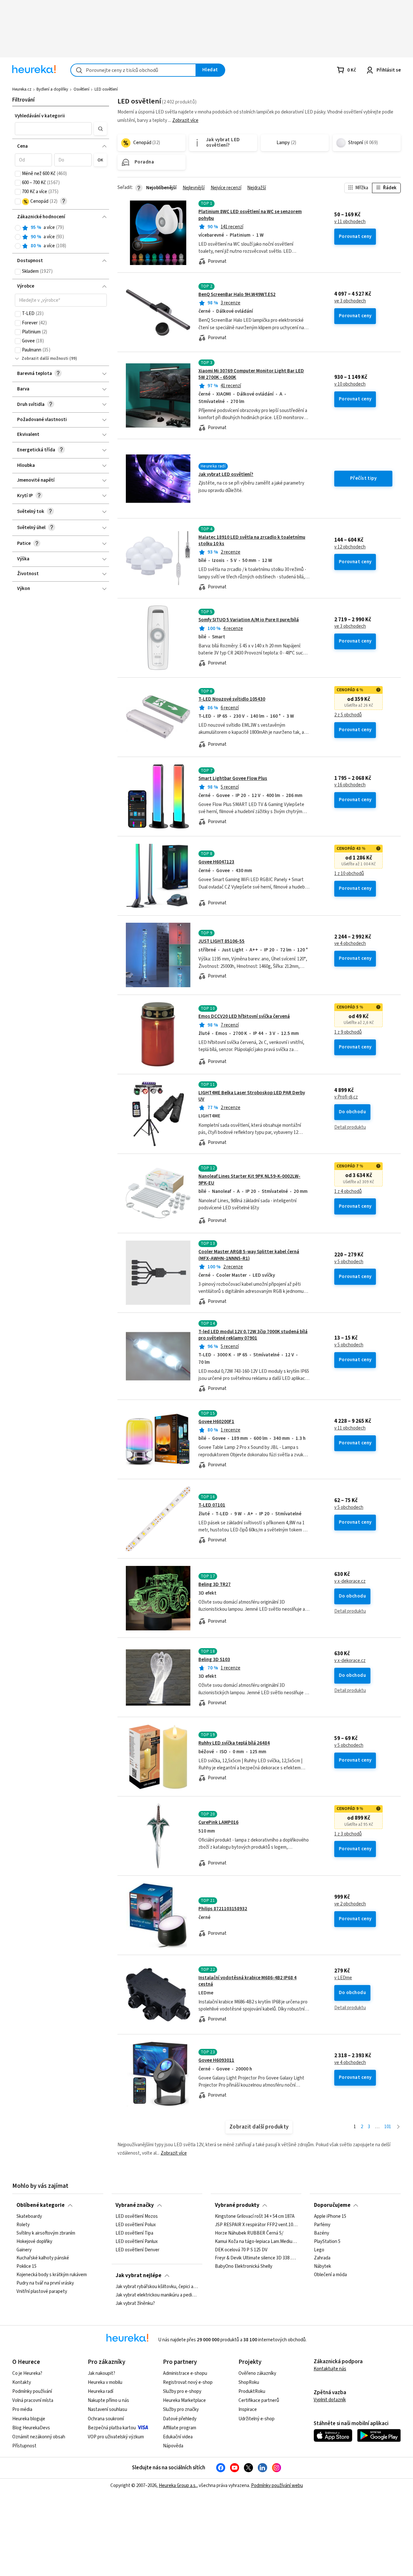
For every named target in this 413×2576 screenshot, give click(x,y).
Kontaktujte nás (330, 2369)
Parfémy (322, 2225)
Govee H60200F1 (216, 1422)
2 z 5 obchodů (348, 715)
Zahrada (322, 2258)
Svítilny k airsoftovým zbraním (46, 2233)
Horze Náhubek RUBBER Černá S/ (249, 2233)
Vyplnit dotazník (330, 2400)
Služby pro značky (181, 2409)
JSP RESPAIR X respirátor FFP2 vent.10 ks (256, 2225)
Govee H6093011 (216, 2060)
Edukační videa (178, 2437)
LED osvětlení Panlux (137, 2242)
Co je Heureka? (27, 2373)
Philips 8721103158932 (223, 1909)
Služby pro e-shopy (182, 2391)
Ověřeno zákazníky (257, 2373)
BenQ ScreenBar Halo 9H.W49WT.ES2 (237, 295)
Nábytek (322, 2266)
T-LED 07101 (212, 1505)
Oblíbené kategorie (40, 2205)
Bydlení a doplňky (52, 89)
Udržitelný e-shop (257, 2419)
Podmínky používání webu (277, 2486)
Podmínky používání (32, 2391)
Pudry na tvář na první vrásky (45, 2283)
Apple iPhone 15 (330, 2217)
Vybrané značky (135, 2205)
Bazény (322, 2233)
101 (388, 2127)
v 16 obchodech (350, 785)
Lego (319, 2250)
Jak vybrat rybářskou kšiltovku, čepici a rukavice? (157, 2287)
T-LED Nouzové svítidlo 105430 (232, 699)
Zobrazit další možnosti (45, 359)
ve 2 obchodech (350, 1904)
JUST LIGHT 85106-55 (222, 941)
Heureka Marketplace (184, 2400)
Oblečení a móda (330, 2275)
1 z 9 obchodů (348, 1032)
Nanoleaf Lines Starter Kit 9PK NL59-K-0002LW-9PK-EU (249, 1180)
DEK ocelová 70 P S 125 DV (241, 2250)
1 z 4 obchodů (348, 1192)
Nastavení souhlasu (107, 2409)
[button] (53, 129)
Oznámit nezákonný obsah (39, 2437)
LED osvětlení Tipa (134, 2233)
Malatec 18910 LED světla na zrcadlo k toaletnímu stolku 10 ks (252, 541)
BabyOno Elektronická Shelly (244, 2266)
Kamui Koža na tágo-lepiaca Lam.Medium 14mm (256, 2242)
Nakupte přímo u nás (108, 2400)
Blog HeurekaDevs (31, 2428)
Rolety (23, 2225)
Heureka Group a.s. (178, 2486)
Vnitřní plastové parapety (42, 2292)
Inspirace (248, 2409)
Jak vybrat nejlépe (138, 2276)
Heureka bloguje (29, 2419)
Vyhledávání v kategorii (40, 116)
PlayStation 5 (327, 2242)
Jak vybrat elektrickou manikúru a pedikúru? (157, 2295)
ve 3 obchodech (350, 301)
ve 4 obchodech (350, 944)
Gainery (24, 2250)
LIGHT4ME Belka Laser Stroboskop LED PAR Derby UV (252, 1096)
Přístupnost (24, 2446)
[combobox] (133, 70)
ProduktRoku (252, 2391)
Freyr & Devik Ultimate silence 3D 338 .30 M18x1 (256, 2258)
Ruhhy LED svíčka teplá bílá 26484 (234, 1743)
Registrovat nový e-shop (188, 2382)
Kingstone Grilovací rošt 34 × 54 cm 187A (255, 2217)
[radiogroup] (61, 237)
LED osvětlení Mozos (137, 2217)
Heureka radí (101, 2391)
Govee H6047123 (216, 862)
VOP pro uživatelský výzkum (116, 2437)
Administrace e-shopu (185, 2373)
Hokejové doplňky (34, 2242)
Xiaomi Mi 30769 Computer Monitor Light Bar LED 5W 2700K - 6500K (251, 374)
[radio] (18, 228)
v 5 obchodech (349, 1262)
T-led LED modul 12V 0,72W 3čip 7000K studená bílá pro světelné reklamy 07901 (253, 1335)
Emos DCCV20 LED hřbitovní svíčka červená (244, 1016)
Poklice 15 (26, 2266)
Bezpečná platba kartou (112, 2428)
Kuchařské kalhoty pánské (43, 2258)
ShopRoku (249, 2382)
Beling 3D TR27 (215, 1584)
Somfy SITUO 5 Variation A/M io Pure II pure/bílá (249, 620)
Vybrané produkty (237, 2205)
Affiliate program (180, 2428)
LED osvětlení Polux (136, 2225)
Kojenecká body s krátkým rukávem (52, 2275)
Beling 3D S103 (214, 1660)
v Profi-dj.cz (346, 1097)
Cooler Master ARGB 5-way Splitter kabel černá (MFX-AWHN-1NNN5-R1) (249, 1255)
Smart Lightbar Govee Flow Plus (233, 778)
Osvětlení (81, 89)
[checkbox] (18, 174)
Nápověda (173, 2446)
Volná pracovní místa (33, 2400)
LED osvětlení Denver (137, 2250)
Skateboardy (29, 2217)
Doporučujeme (332, 2205)
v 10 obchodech (350, 384)
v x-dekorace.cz (350, 1581)
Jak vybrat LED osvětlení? (226, 474)
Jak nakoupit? (101, 2373)
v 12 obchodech (350, 547)
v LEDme (343, 1978)
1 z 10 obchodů (349, 874)
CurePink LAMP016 (218, 1822)
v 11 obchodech (350, 222)
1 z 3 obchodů (348, 1834)
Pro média (22, 2409)
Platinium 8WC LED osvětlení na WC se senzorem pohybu (250, 215)
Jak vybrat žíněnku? (135, 2304)
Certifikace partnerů (259, 2400)
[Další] (398, 2127)
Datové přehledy (180, 2419)
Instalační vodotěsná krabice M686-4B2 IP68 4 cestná (247, 1981)
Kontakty (22, 2382)
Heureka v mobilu (105, 2382)
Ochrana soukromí (106, 2419)
